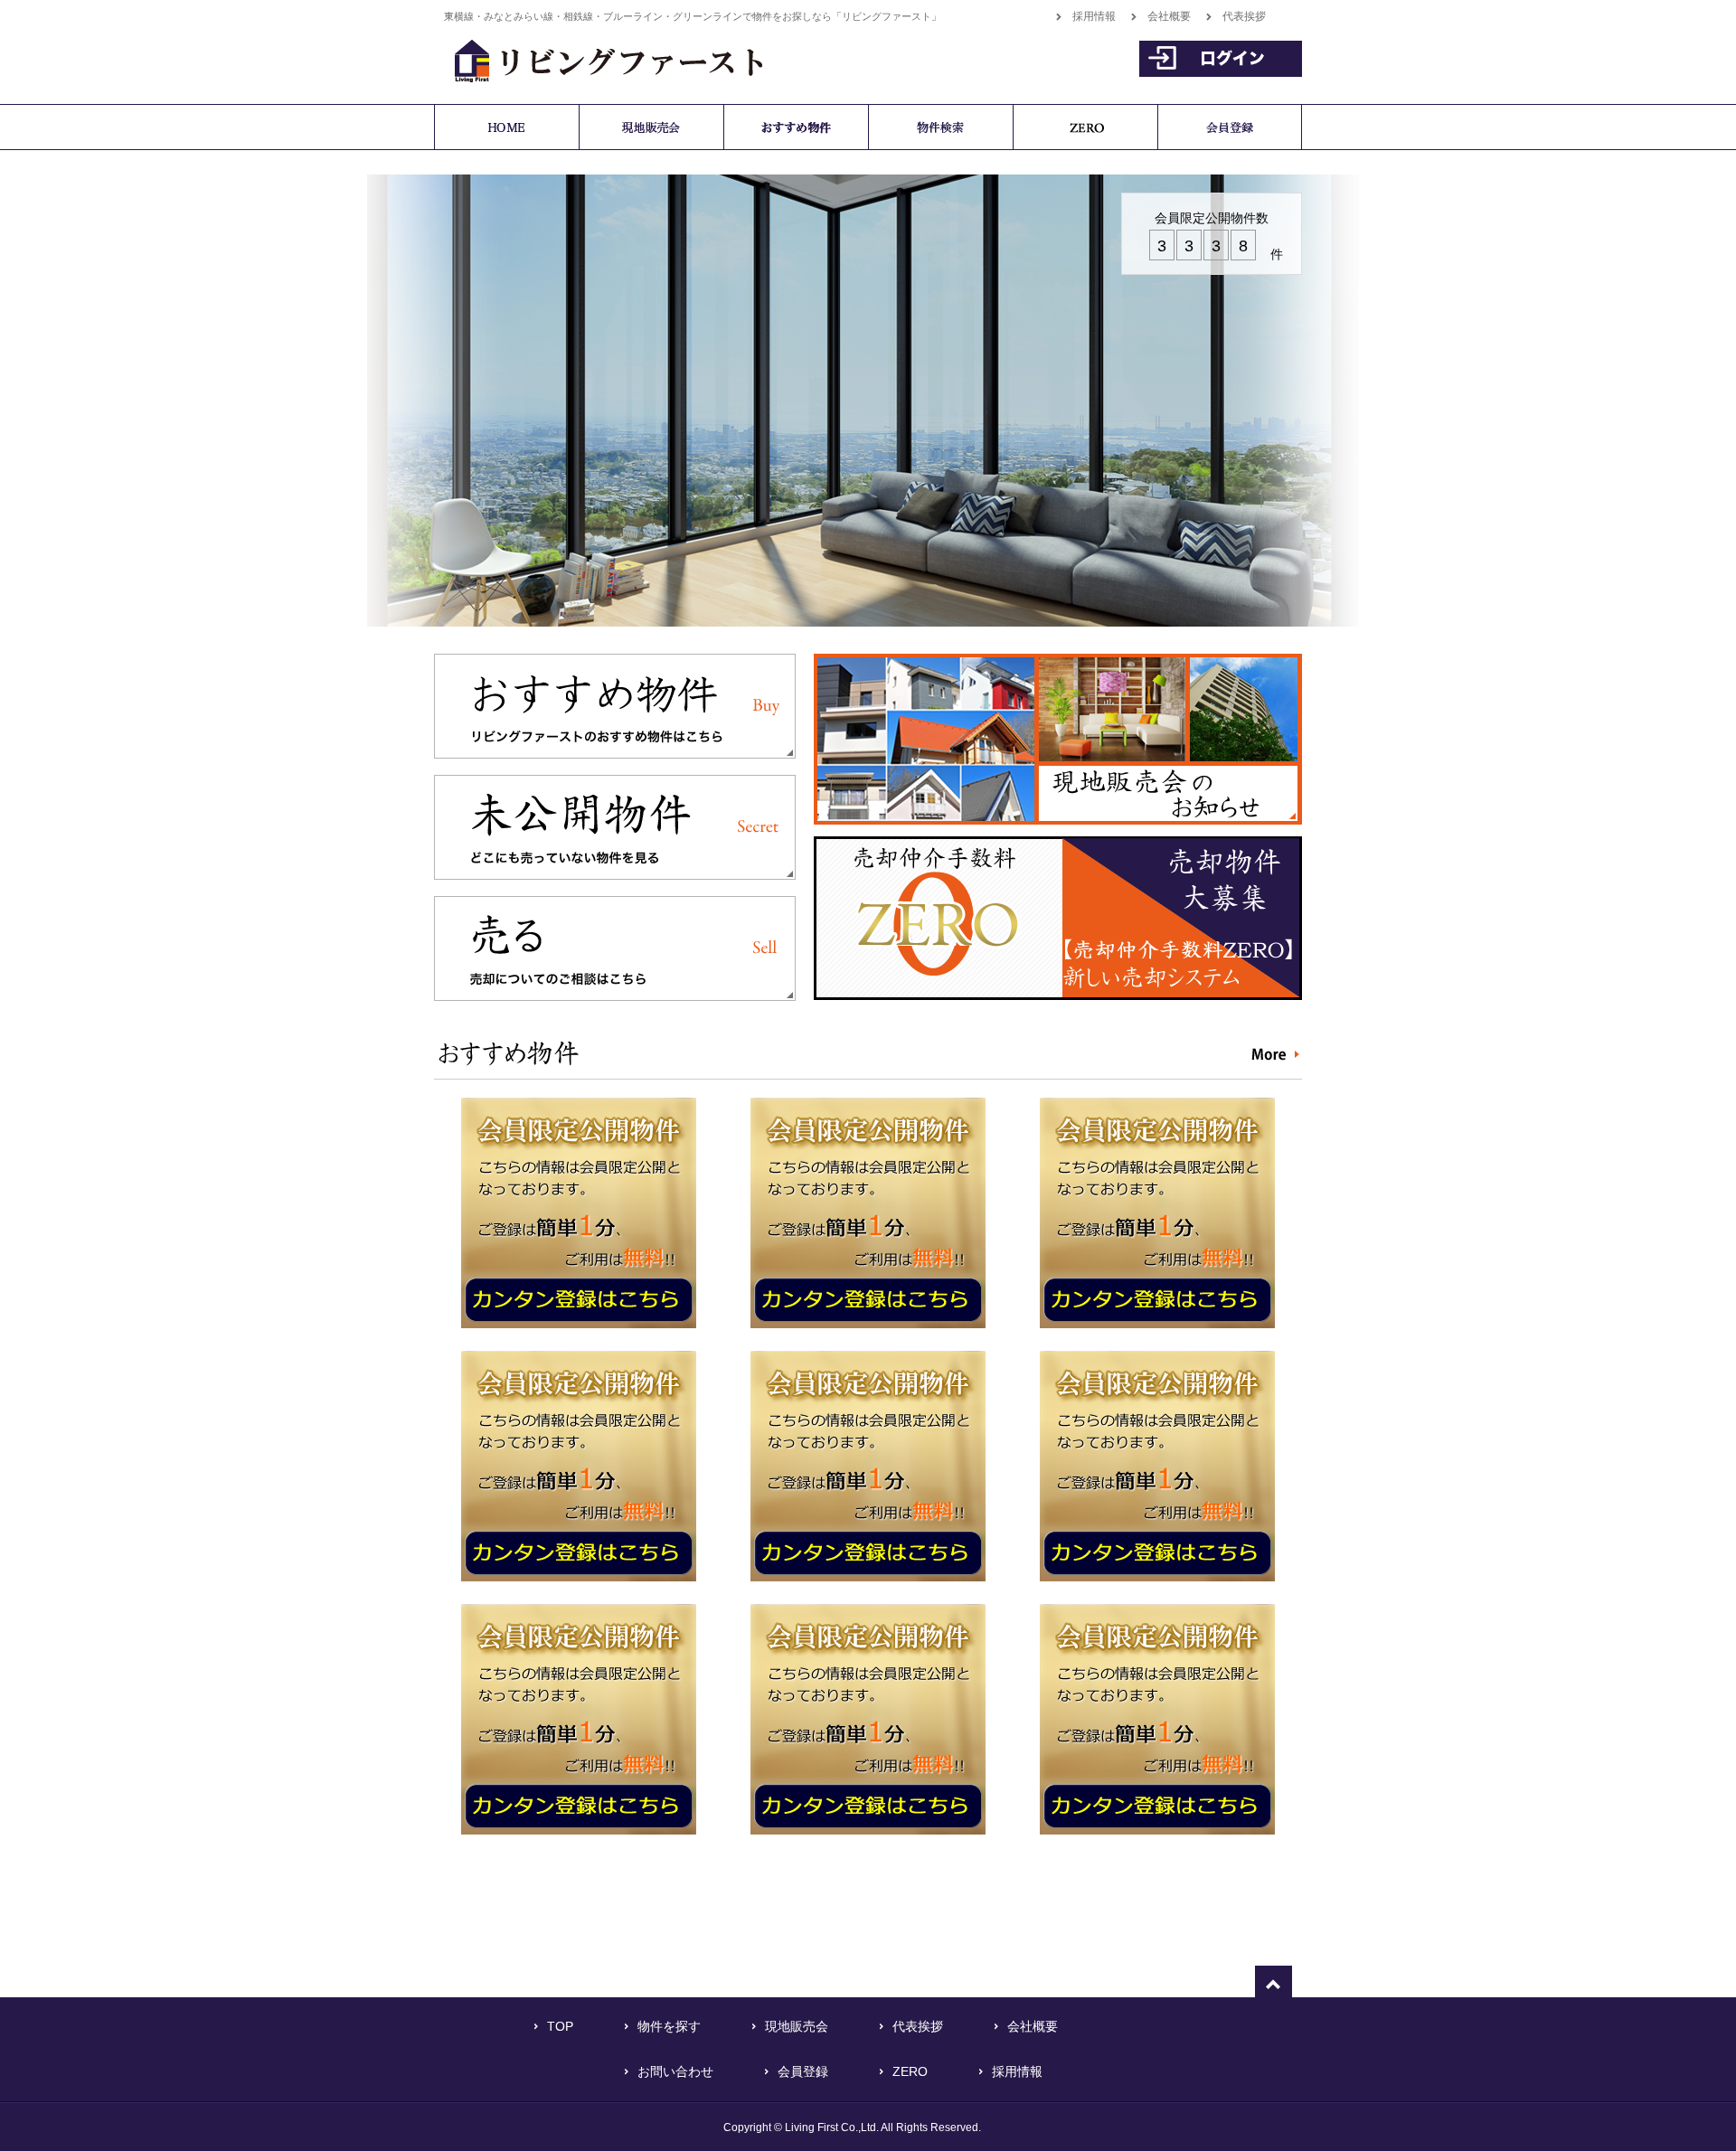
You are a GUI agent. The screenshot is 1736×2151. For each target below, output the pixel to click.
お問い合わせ (675, 2071)
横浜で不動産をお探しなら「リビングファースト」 (599, 58)
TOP (560, 2026)
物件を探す (669, 2026)
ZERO (910, 2071)
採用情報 (1094, 16)
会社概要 (1169, 16)
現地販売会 (797, 2026)
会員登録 (803, 2071)
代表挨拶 (1244, 16)
